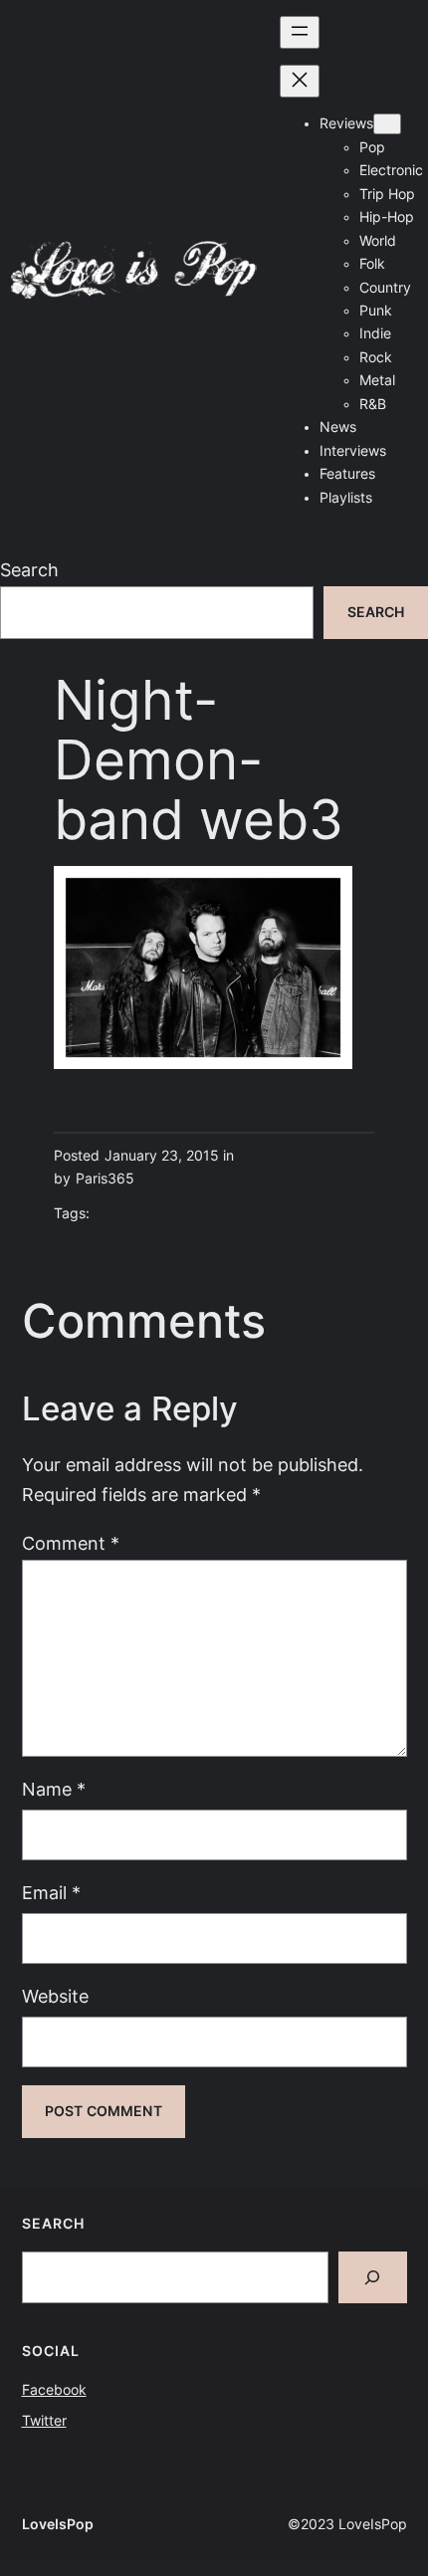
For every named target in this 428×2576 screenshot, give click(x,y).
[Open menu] (300, 32)
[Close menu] (300, 81)
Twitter (44, 2421)
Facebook (54, 2390)
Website (55, 1996)
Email (51, 1893)
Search (29, 570)
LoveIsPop (58, 2524)
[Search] (373, 2277)
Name (54, 1789)
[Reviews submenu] (387, 124)
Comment (71, 1543)
